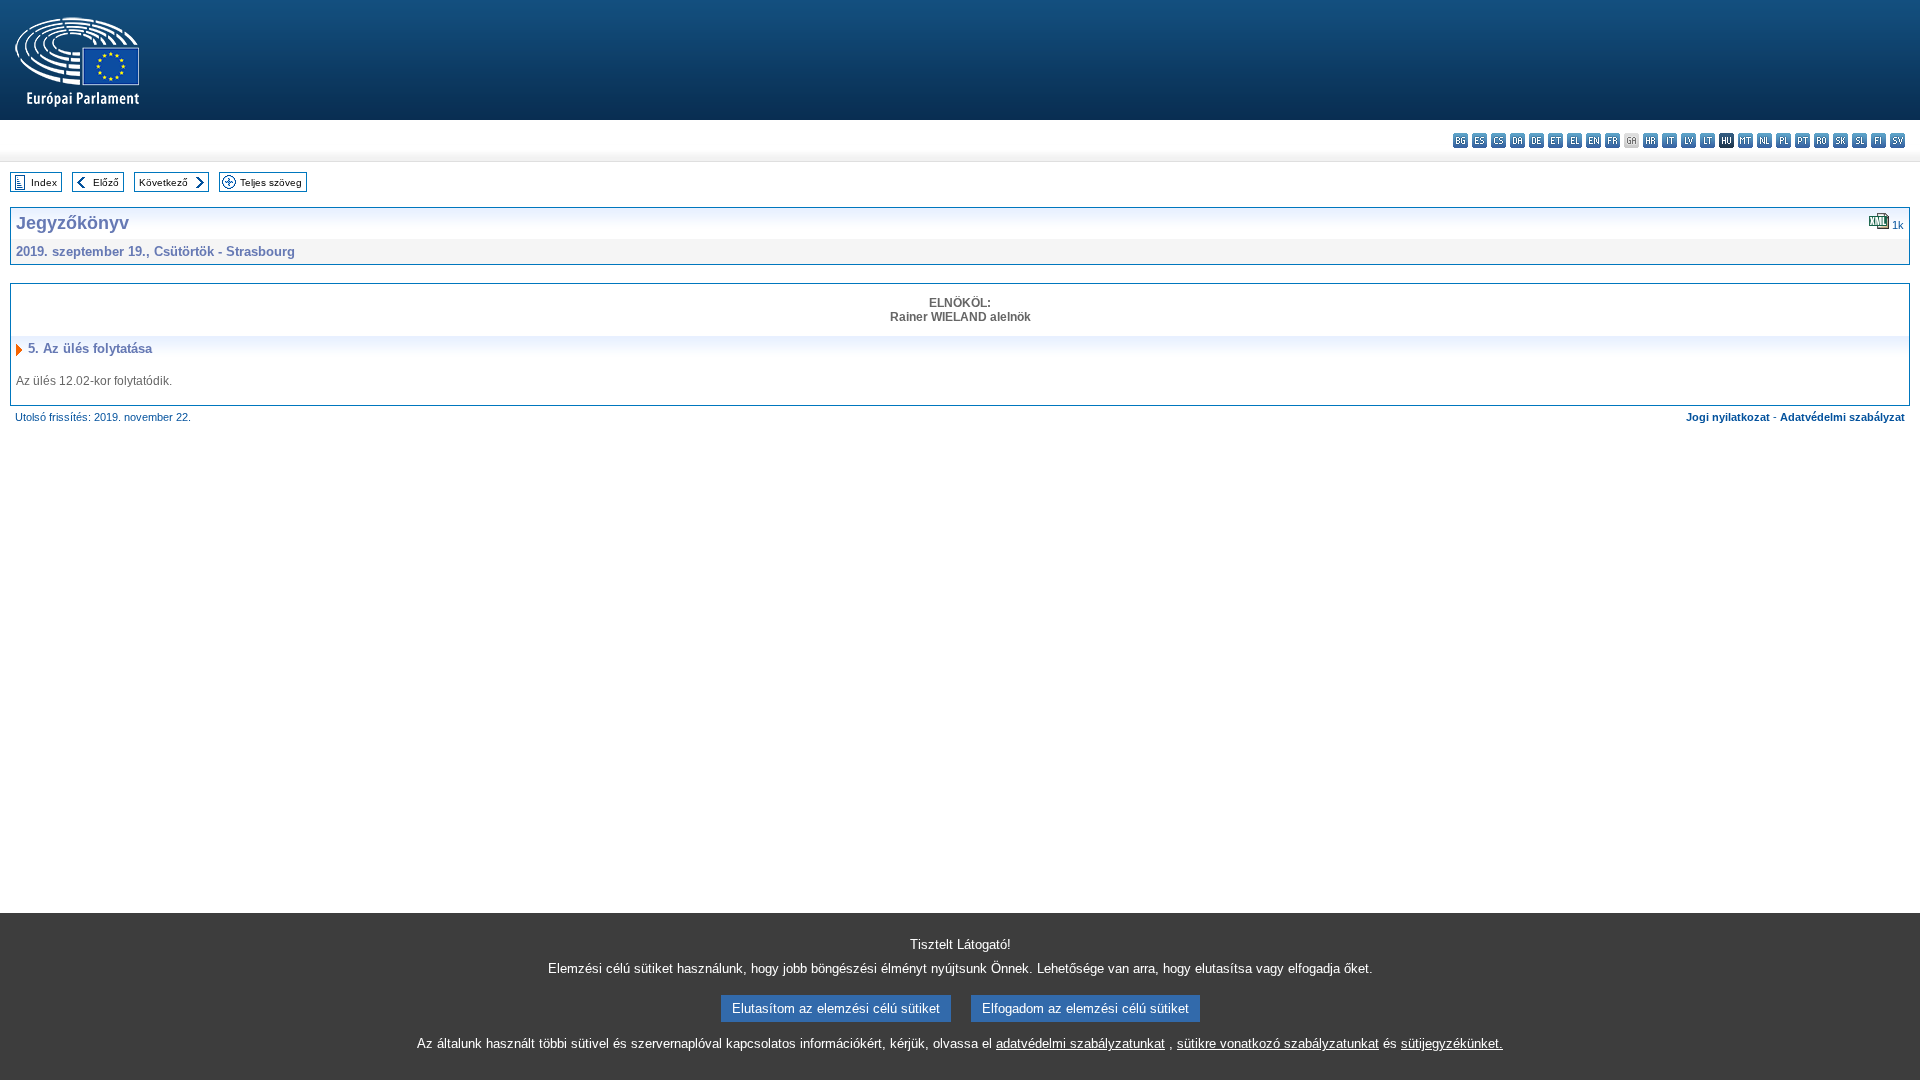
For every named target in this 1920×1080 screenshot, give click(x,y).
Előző (106, 182)
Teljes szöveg (271, 182)
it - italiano (1669, 140)
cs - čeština (1498, 140)
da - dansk (1517, 140)
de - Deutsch (1536, 140)
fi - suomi (1878, 140)
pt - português (1802, 140)
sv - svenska (1897, 140)
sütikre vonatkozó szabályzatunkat (1278, 1043)
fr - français (1612, 140)
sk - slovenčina (1840, 140)
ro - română (1821, 140)
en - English (1593, 140)
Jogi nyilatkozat (1728, 417)
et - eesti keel (1555, 140)
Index (44, 182)
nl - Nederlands (1764, 140)
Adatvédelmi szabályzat (1842, 417)
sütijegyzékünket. (1452, 1043)
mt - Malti (1745, 140)
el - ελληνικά (1574, 140)
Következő (163, 182)
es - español (1479, 140)
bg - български (1460, 140)
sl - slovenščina (1859, 140)
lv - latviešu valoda (1688, 140)
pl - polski (1783, 140)
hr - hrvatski (1650, 140)
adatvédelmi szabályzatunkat (1080, 1043)
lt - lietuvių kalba (1707, 140)
